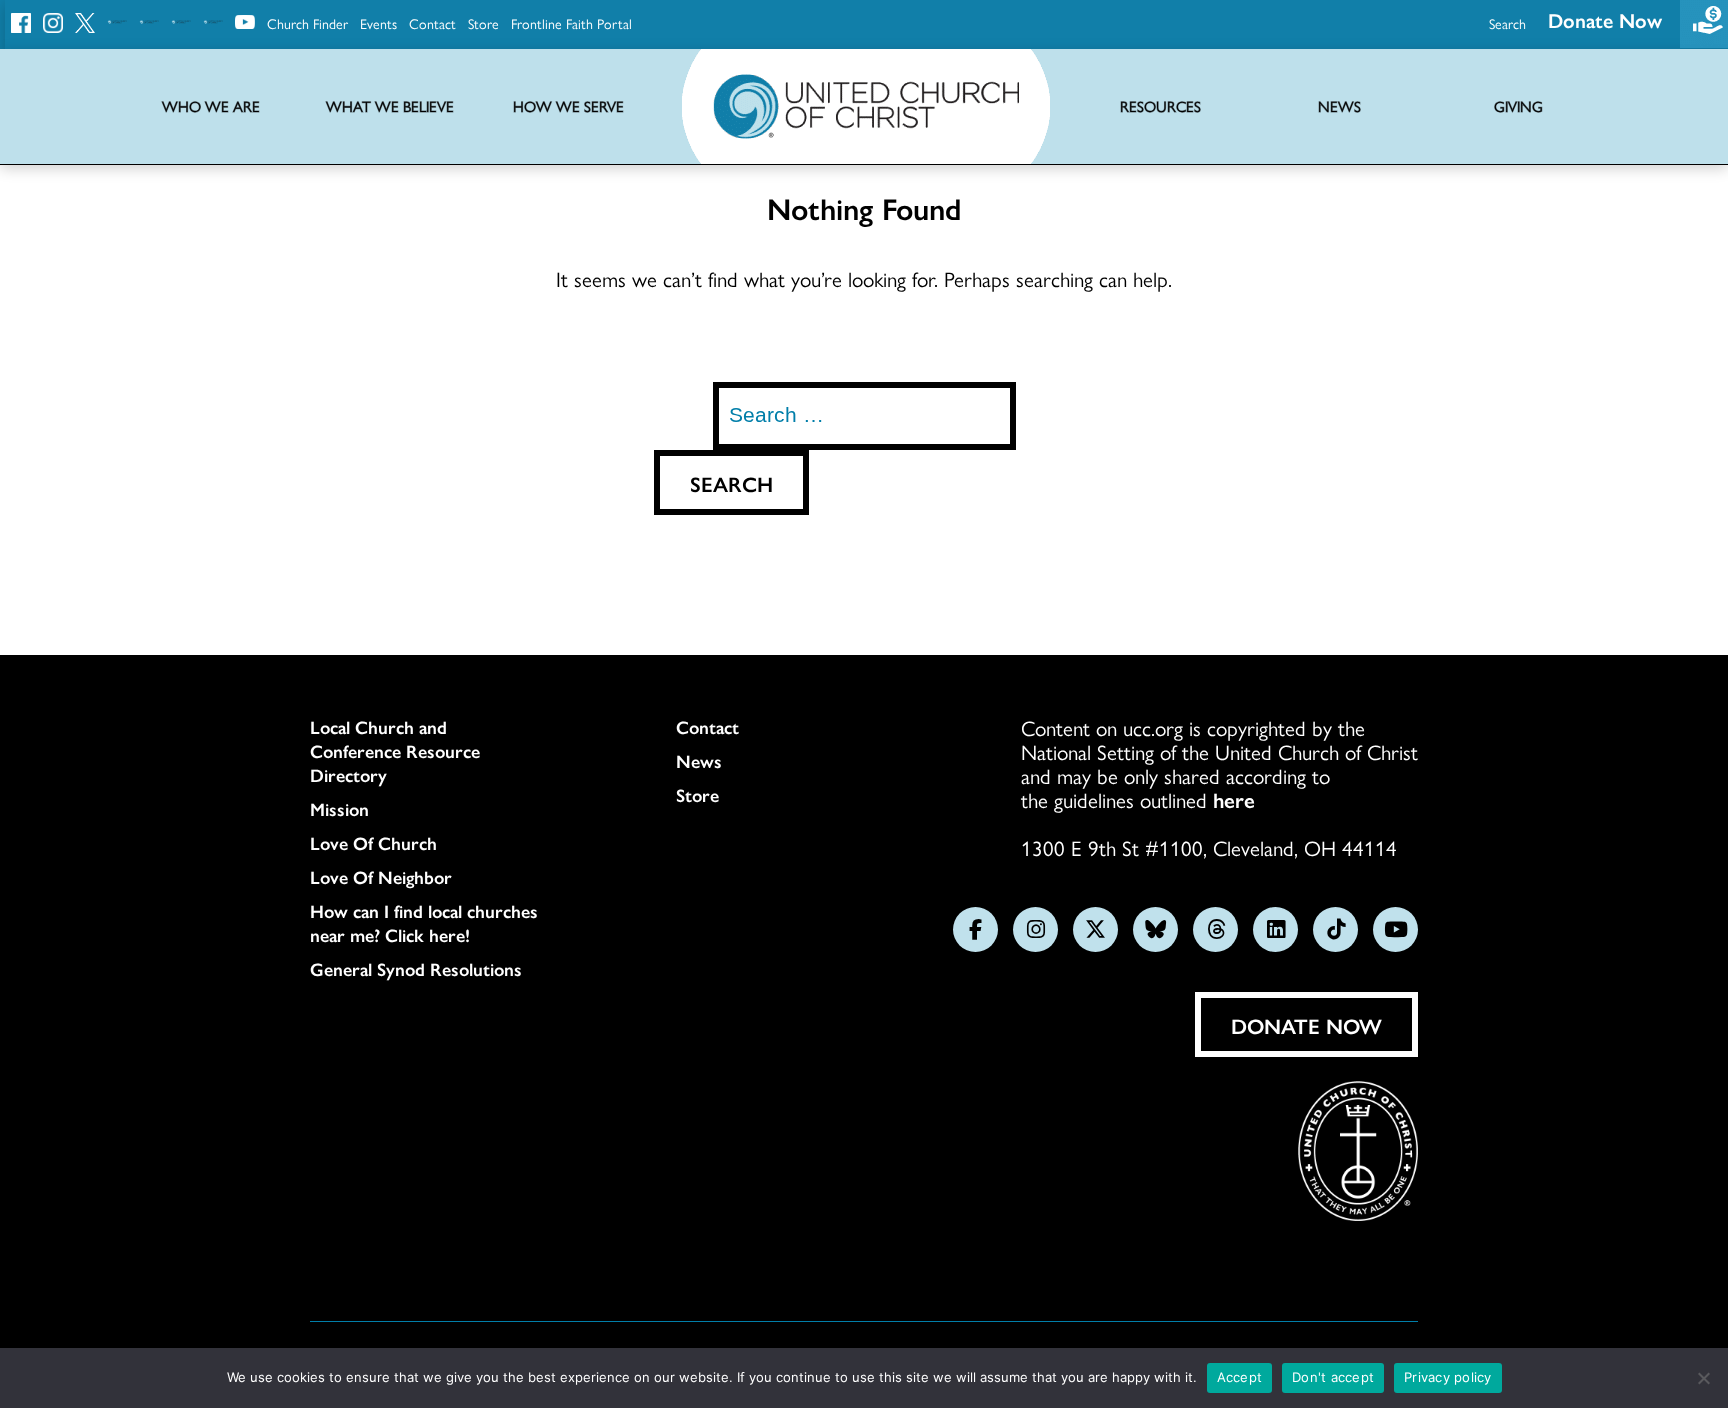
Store (483, 23)
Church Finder (307, 23)
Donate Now (1605, 19)
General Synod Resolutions (416, 969)
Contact (432, 23)
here (1234, 799)
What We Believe (390, 106)
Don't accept (1333, 1377)
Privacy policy (1448, 1377)
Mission (339, 809)
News (699, 761)
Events (378, 23)
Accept (1240, 1377)
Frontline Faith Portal (571, 23)
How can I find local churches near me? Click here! (424, 923)
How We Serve (568, 106)
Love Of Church (373, 843)
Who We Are (211, 106)
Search (1507, 23)
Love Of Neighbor (381, 877)
